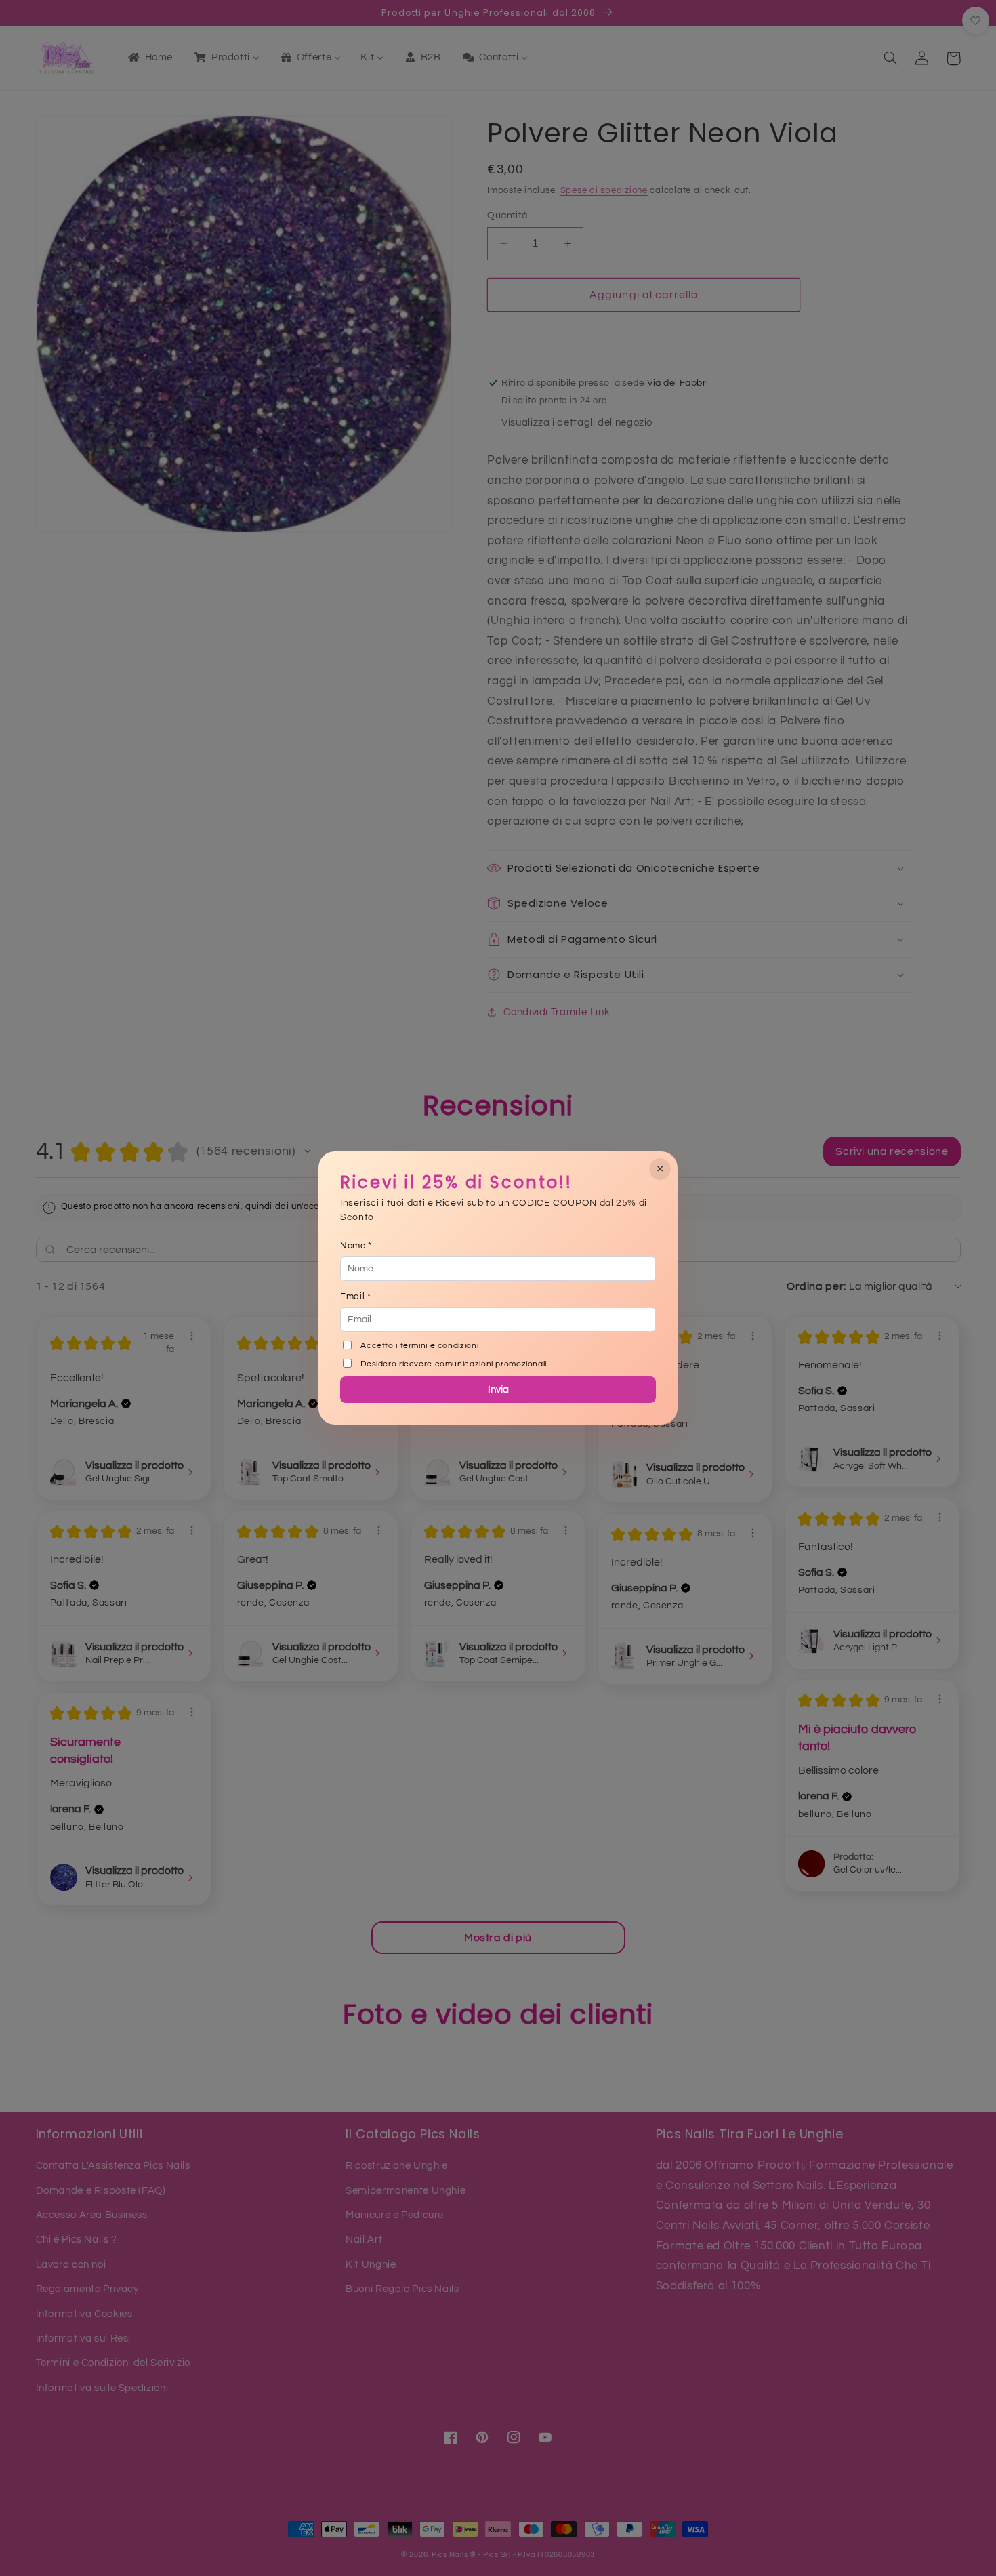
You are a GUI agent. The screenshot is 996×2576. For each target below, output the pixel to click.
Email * (355, 1296)
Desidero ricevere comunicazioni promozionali (454, 1364)
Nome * (356, 1246)
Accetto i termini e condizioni (419, 1346)
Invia (498, 1390)
